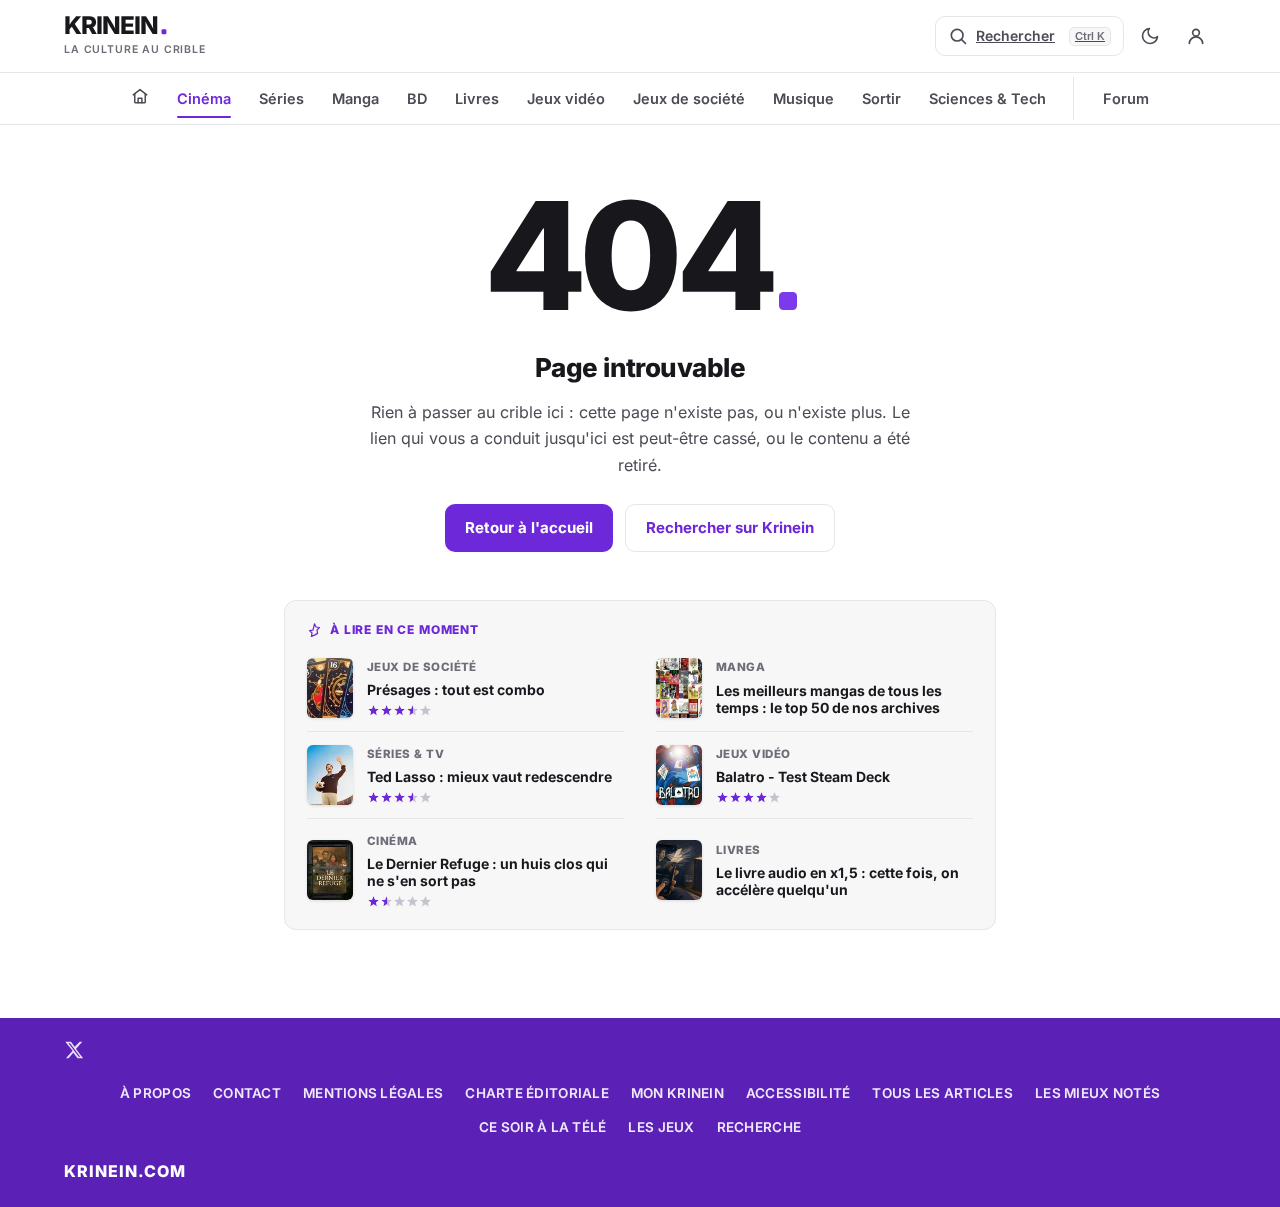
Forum (1126, 98)
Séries (281, 98)
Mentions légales (373, 1093)
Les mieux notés (1097, 1093)
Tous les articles (942, 1093)
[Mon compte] (1196, 36)
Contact (247, 1093)
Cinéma (204, 98)
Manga (355, 98)
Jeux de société (689, 98)
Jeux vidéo (566, 98)
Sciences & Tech (987, 98)
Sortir (881, 98)
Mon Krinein (677, 1093)
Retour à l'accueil (529, 527)
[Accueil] (140, 96)
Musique (803, 98)
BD (417, 98)
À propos (155, 1093)
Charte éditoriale (537, 1093)
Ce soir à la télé (543, 1127)
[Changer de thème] (1150, 36)
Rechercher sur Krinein (730, 527)
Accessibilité (798, 1093)
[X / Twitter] (74, 1050)
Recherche (759, 1127)
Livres (477, 98)
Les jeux (661, 1127)
